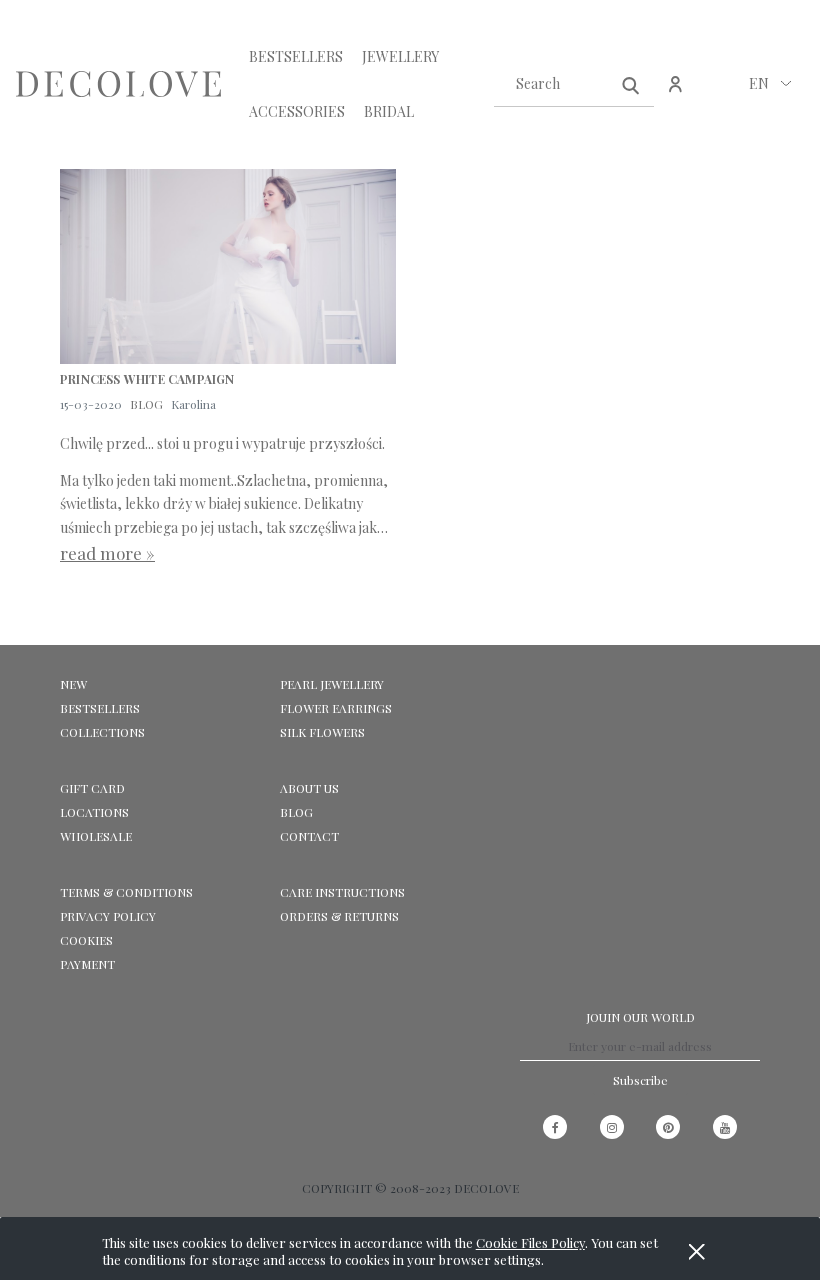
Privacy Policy (108, 916)
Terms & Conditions (126, 892)
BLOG (146, 404)
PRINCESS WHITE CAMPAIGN (147, 379)
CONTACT (309, 836)
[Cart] (718, 94)
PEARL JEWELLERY (332, 684)
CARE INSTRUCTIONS (342, 892)
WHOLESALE (96, 836)
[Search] (631, 84)
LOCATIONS (94, 812)
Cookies (86, 940)
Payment (87, 964)
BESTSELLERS (100, 708)
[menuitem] (296, 56)
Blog (296, 812)
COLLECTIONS (102, 732)
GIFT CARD (92, 788)
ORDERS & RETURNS (339, 916)
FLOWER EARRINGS (336, 708)
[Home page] (118, 84)
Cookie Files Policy (530, 1242)
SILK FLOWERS (322, 732)
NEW (73, 684)
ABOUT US (309, 788)
